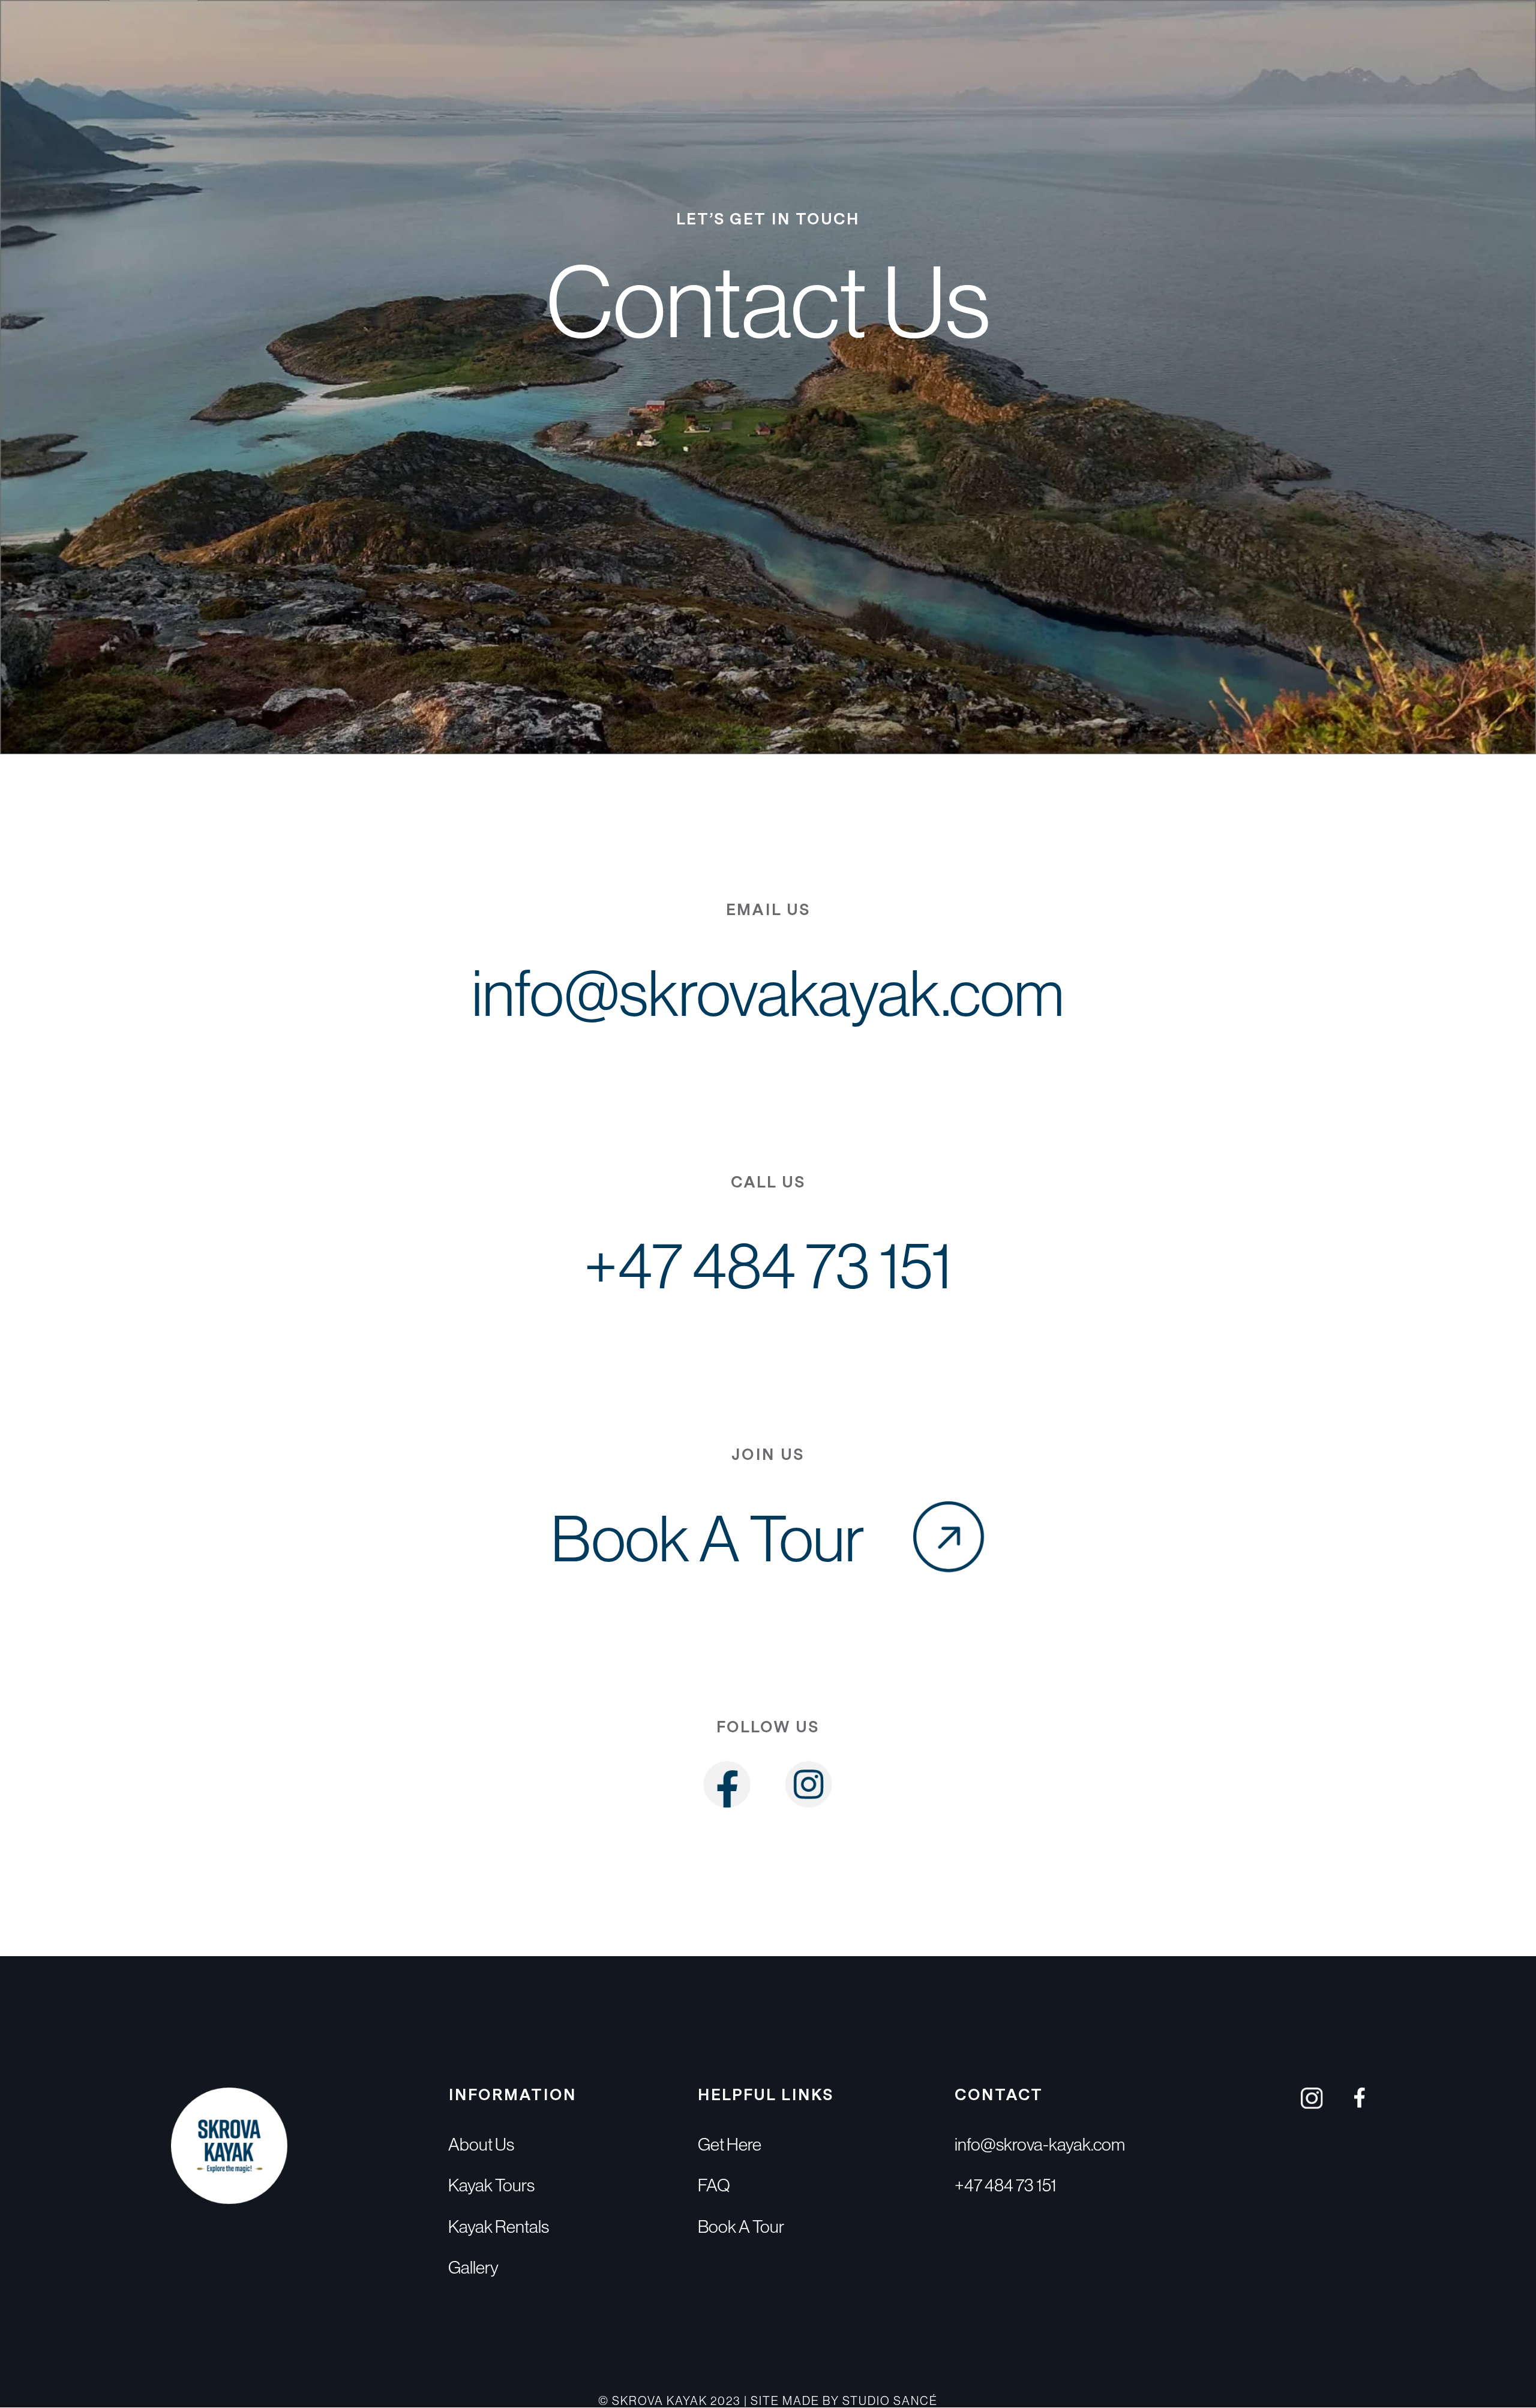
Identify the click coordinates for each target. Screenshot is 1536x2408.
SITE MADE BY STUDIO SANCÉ (844, 2400)
